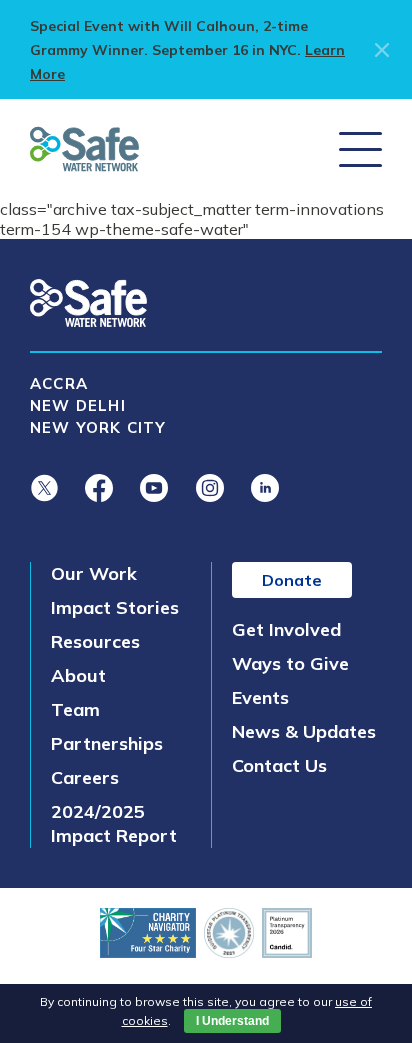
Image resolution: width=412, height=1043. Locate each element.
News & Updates (304, 731)
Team (75, 709)
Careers (85, 777)
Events (260, 697)
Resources (95, 641)
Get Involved (286, 629)
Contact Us (279, 765)
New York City (98, 427)
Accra (59, 383)
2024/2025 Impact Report (114, 823)
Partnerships (107, 743)
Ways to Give (290, 663)
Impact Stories (115, 607)
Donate (292, 580)
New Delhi (78, 405)
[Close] (378, 50)
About (78, 675)
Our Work (94, 573)
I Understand (232, 1021)
